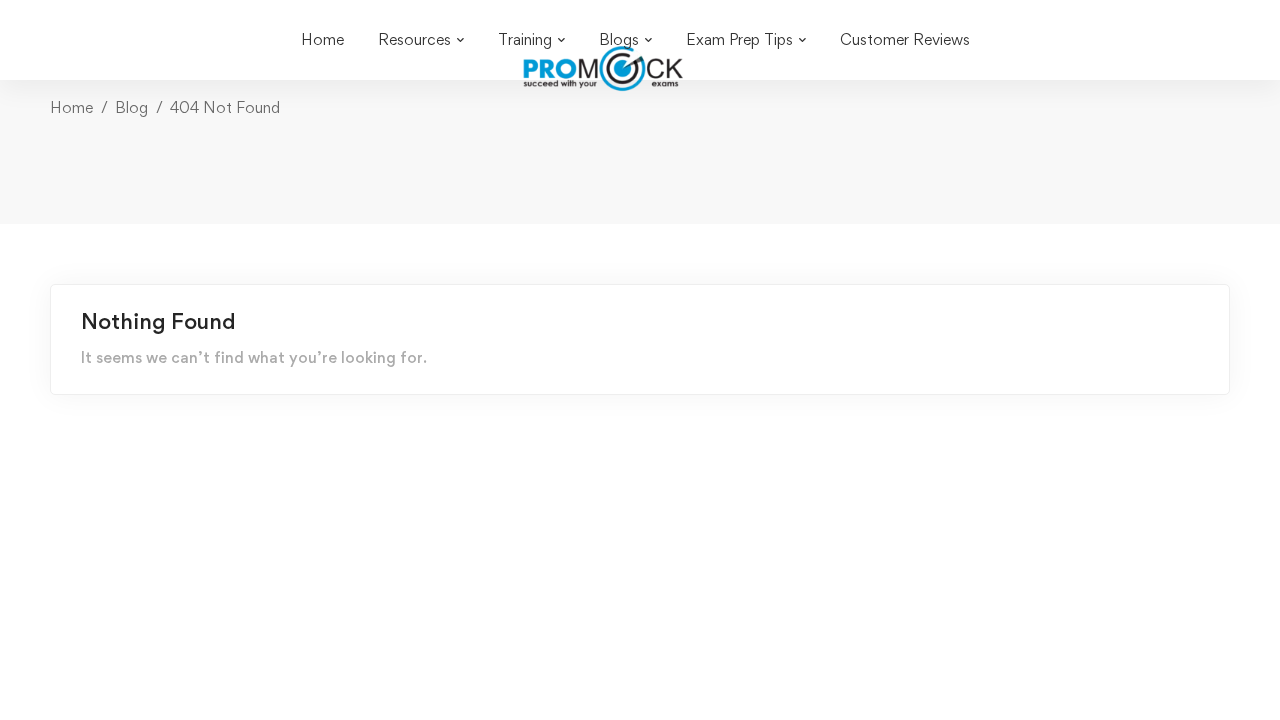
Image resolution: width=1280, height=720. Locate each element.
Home (71, 107)
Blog (131, 107)
